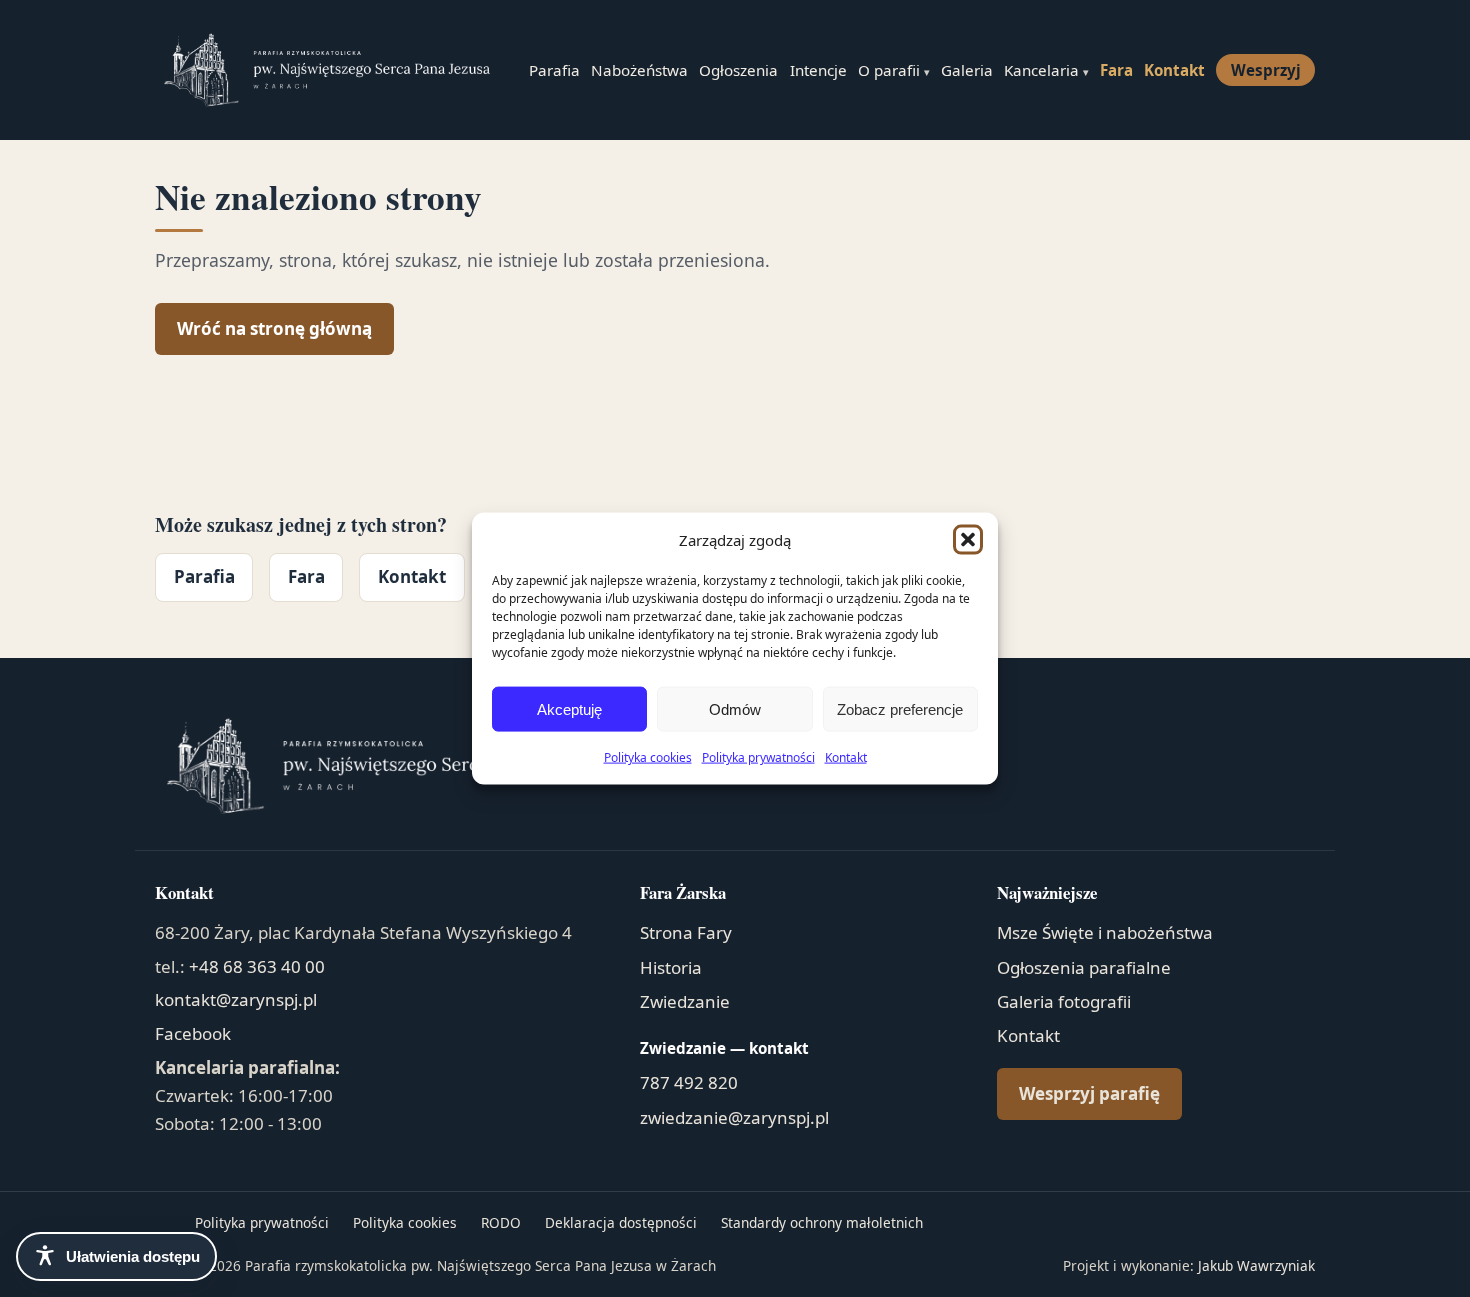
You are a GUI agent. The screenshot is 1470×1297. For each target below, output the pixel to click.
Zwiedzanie (685, 1001)
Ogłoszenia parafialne (1084, 967)
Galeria (967, 70)
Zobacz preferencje (900, 708)
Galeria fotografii (1064, 1001)
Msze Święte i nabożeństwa (1105, 932)
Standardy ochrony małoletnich (822, 1222)
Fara (1116, 70)
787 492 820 (689, 1082)
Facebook (193, 1033)
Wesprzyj (1266, 70)
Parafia (554, 70)
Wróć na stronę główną (274, 328)
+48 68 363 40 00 (257, 966)
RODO (501, 1222)
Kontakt (846, 757)
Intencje (818, 70)
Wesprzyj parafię (1089, 1093)
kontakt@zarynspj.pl (236, 999)
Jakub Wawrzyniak (1256, 1265)
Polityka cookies (648, 757)
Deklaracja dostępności (621, 1222)
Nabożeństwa (639, 70)
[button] (968, 539)
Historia (671, 967)
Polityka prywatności (758, 757)
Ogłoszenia (738, 70)
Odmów (735, 708)
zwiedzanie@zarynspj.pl (734, 1117)
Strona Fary (686, 932)
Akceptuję (569, 708)
